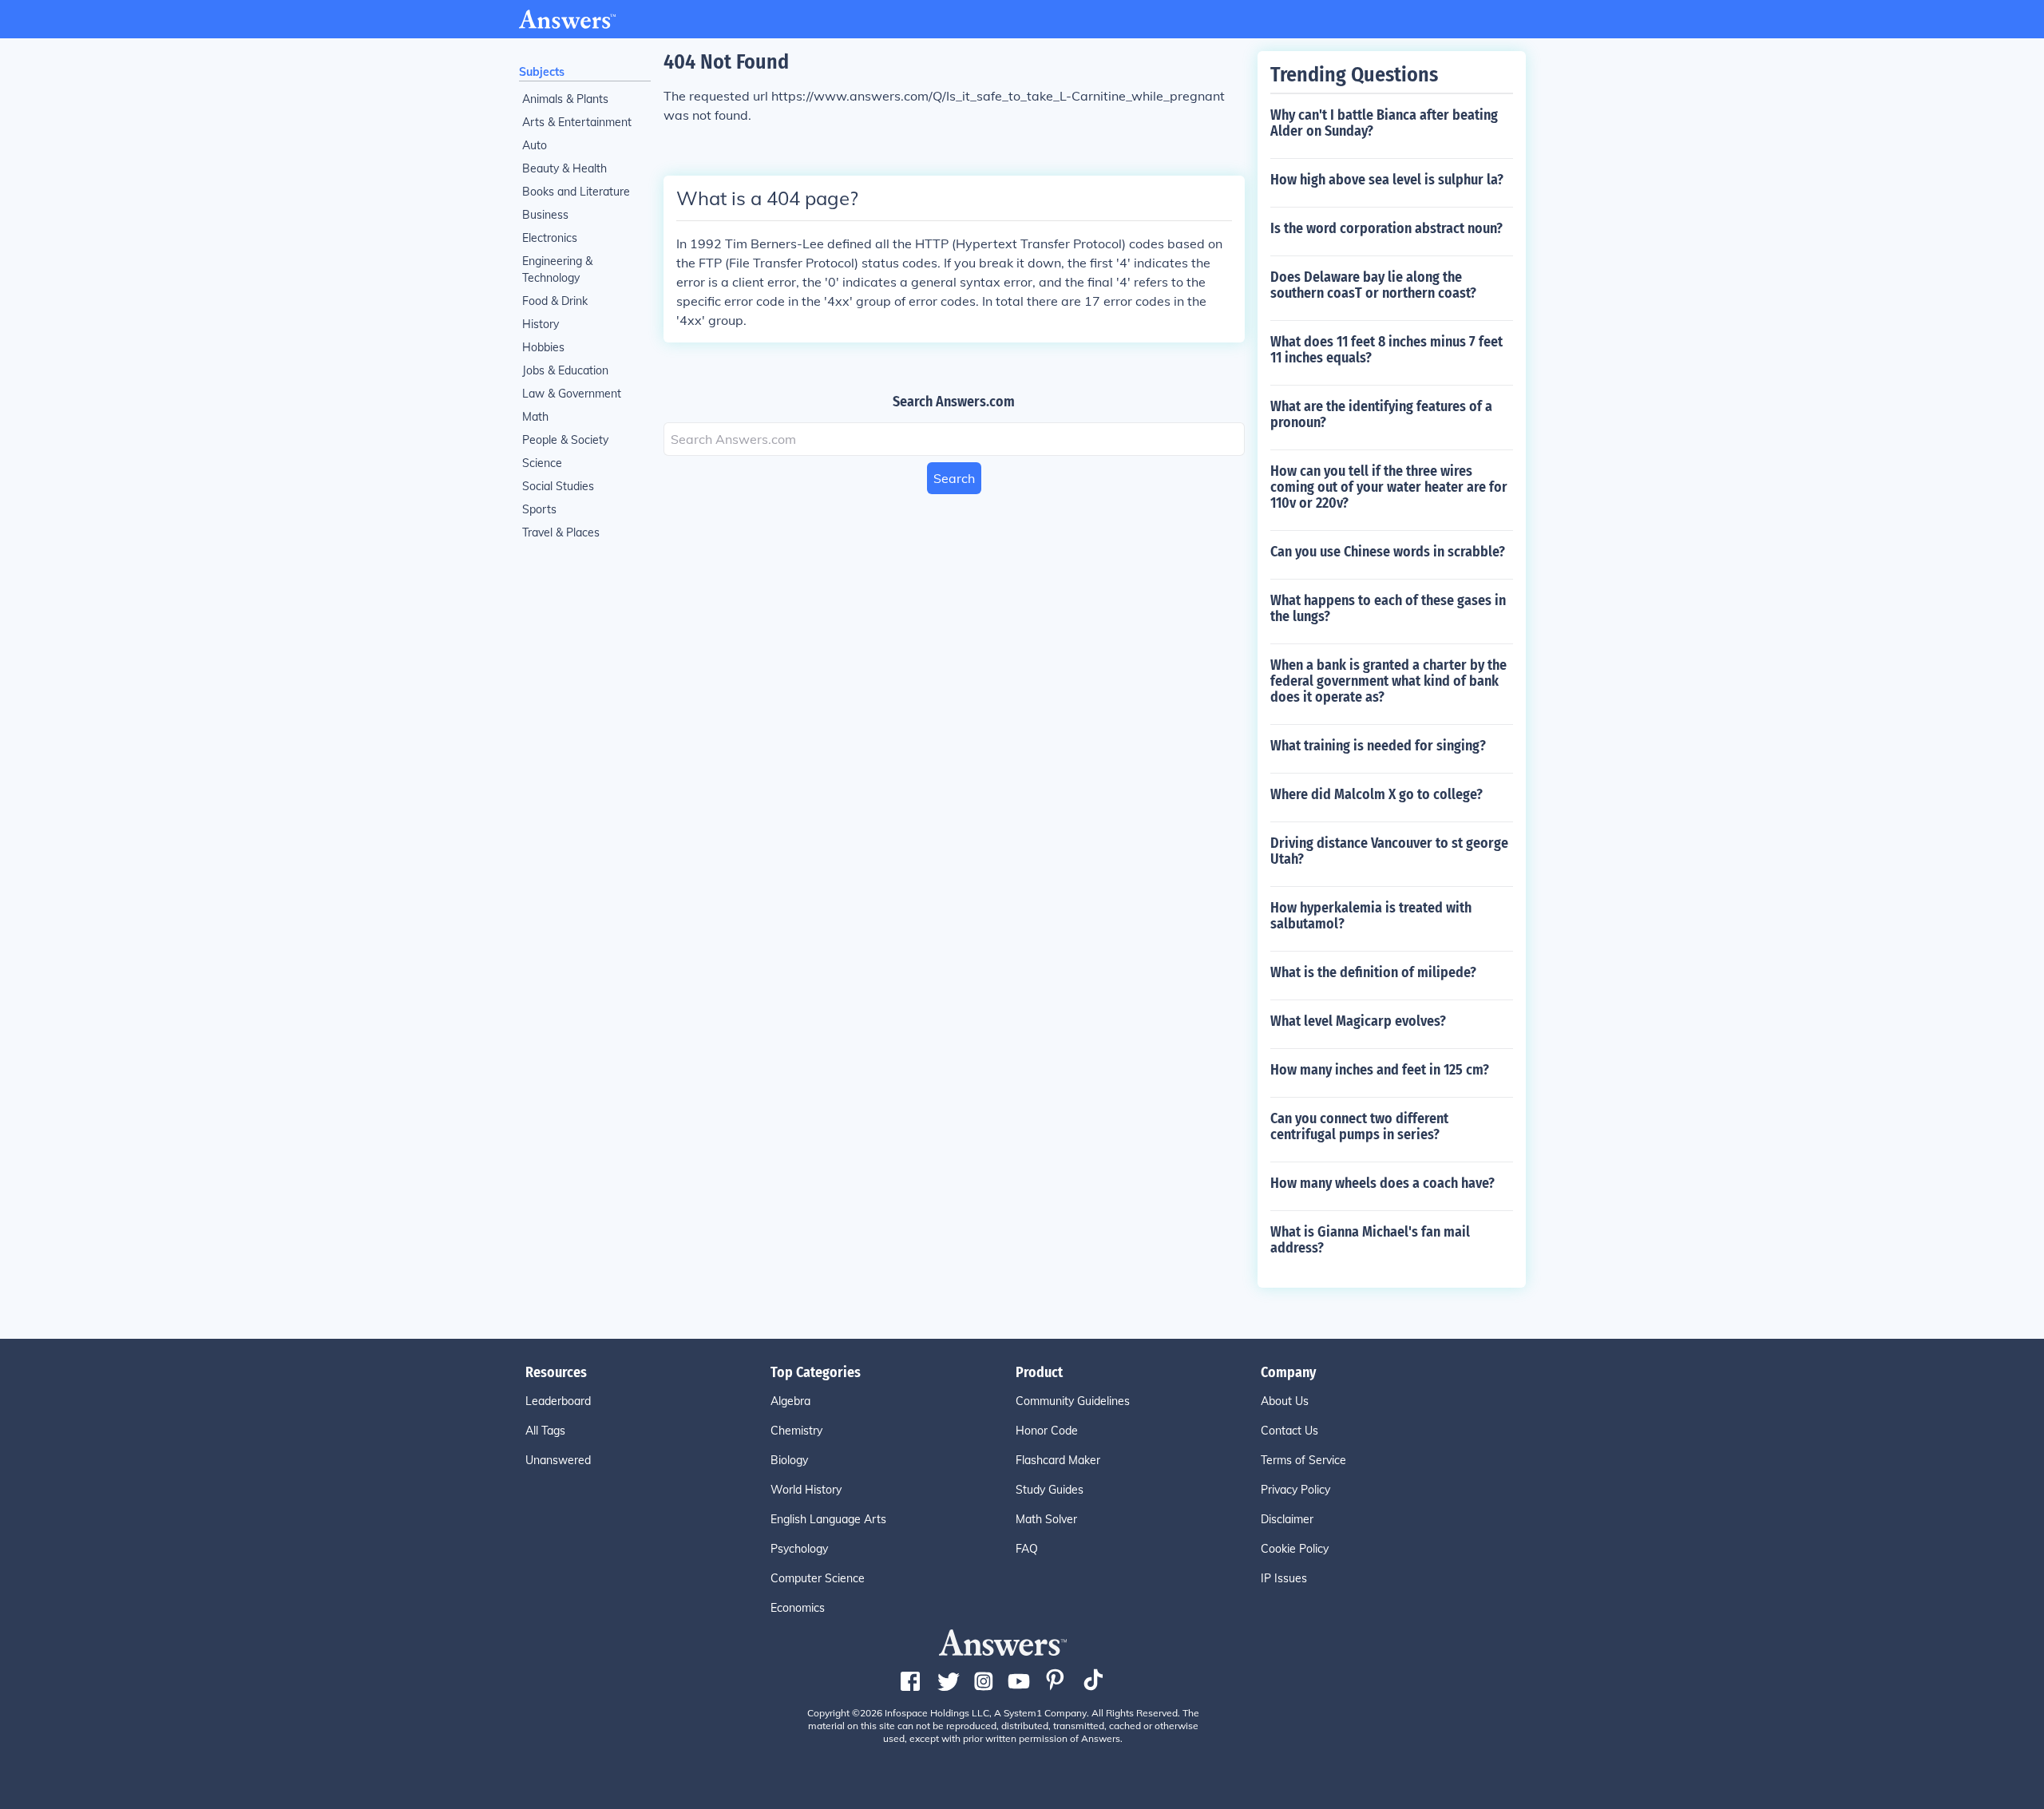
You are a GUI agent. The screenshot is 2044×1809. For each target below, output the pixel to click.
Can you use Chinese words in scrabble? (1388, 552)
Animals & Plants (565, 99)
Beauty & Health (564, 168)
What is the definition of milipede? (1373, 972)
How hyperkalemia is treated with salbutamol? (1371, 916)
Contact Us (1289, 1431)
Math (535, 417)
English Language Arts (828, 1519)
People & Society (565, 440)
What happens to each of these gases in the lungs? (1388, 608)
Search (954, 478)
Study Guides (1050, 1490)
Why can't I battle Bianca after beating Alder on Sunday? (1384, 123)
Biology (789, 1460)
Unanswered (558, 1460)
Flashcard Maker (1058, 1460)
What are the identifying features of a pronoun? (1381, 414)
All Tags (545, 1431)
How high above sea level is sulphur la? (1387, 180)
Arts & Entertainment (577, 122)
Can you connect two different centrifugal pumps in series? (1359, 1126)
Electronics (550, 238)
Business (545, 215)
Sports (539, 509)
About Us (1285, 1401)
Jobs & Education (565, 370)
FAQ (1027, 1549)
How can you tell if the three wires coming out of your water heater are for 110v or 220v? (1389, 487)
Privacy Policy (1295, 1490)
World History (806, 1490)
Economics (798, 1608)
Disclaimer (1287, 1519)
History (541, 324)
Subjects (542, 72)
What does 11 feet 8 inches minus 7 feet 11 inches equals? (1386, 350)
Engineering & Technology (557, 269)
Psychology (799, 1549)
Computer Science (818, 1578)
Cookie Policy (1295, 1549)
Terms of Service (1303, 1460)
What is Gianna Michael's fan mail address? (1370, 1240)
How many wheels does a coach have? (1382, 1183)
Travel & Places (561, 532)
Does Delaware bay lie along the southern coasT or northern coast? (1373, 285)
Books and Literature (576, 192)
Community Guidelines (1073, 1401)
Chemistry (796, 1431)
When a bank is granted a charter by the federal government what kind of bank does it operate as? (1388, 681)
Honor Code (1047, 1431)
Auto (535, 145)
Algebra (790, 1401)
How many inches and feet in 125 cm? (1380, 1070)
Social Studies (558, 486)
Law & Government (572, 394)
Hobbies (543, 347)
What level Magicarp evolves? (1358, 1021)
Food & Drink (555, 301)
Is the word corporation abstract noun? (1386, 228)
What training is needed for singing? (1378, 746)
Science (542, 463)
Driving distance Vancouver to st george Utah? (1389, 851)
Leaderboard (558, 1401)
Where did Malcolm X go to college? (1377, 794)
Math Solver (1046, 1519)
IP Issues (1284, 1578)
